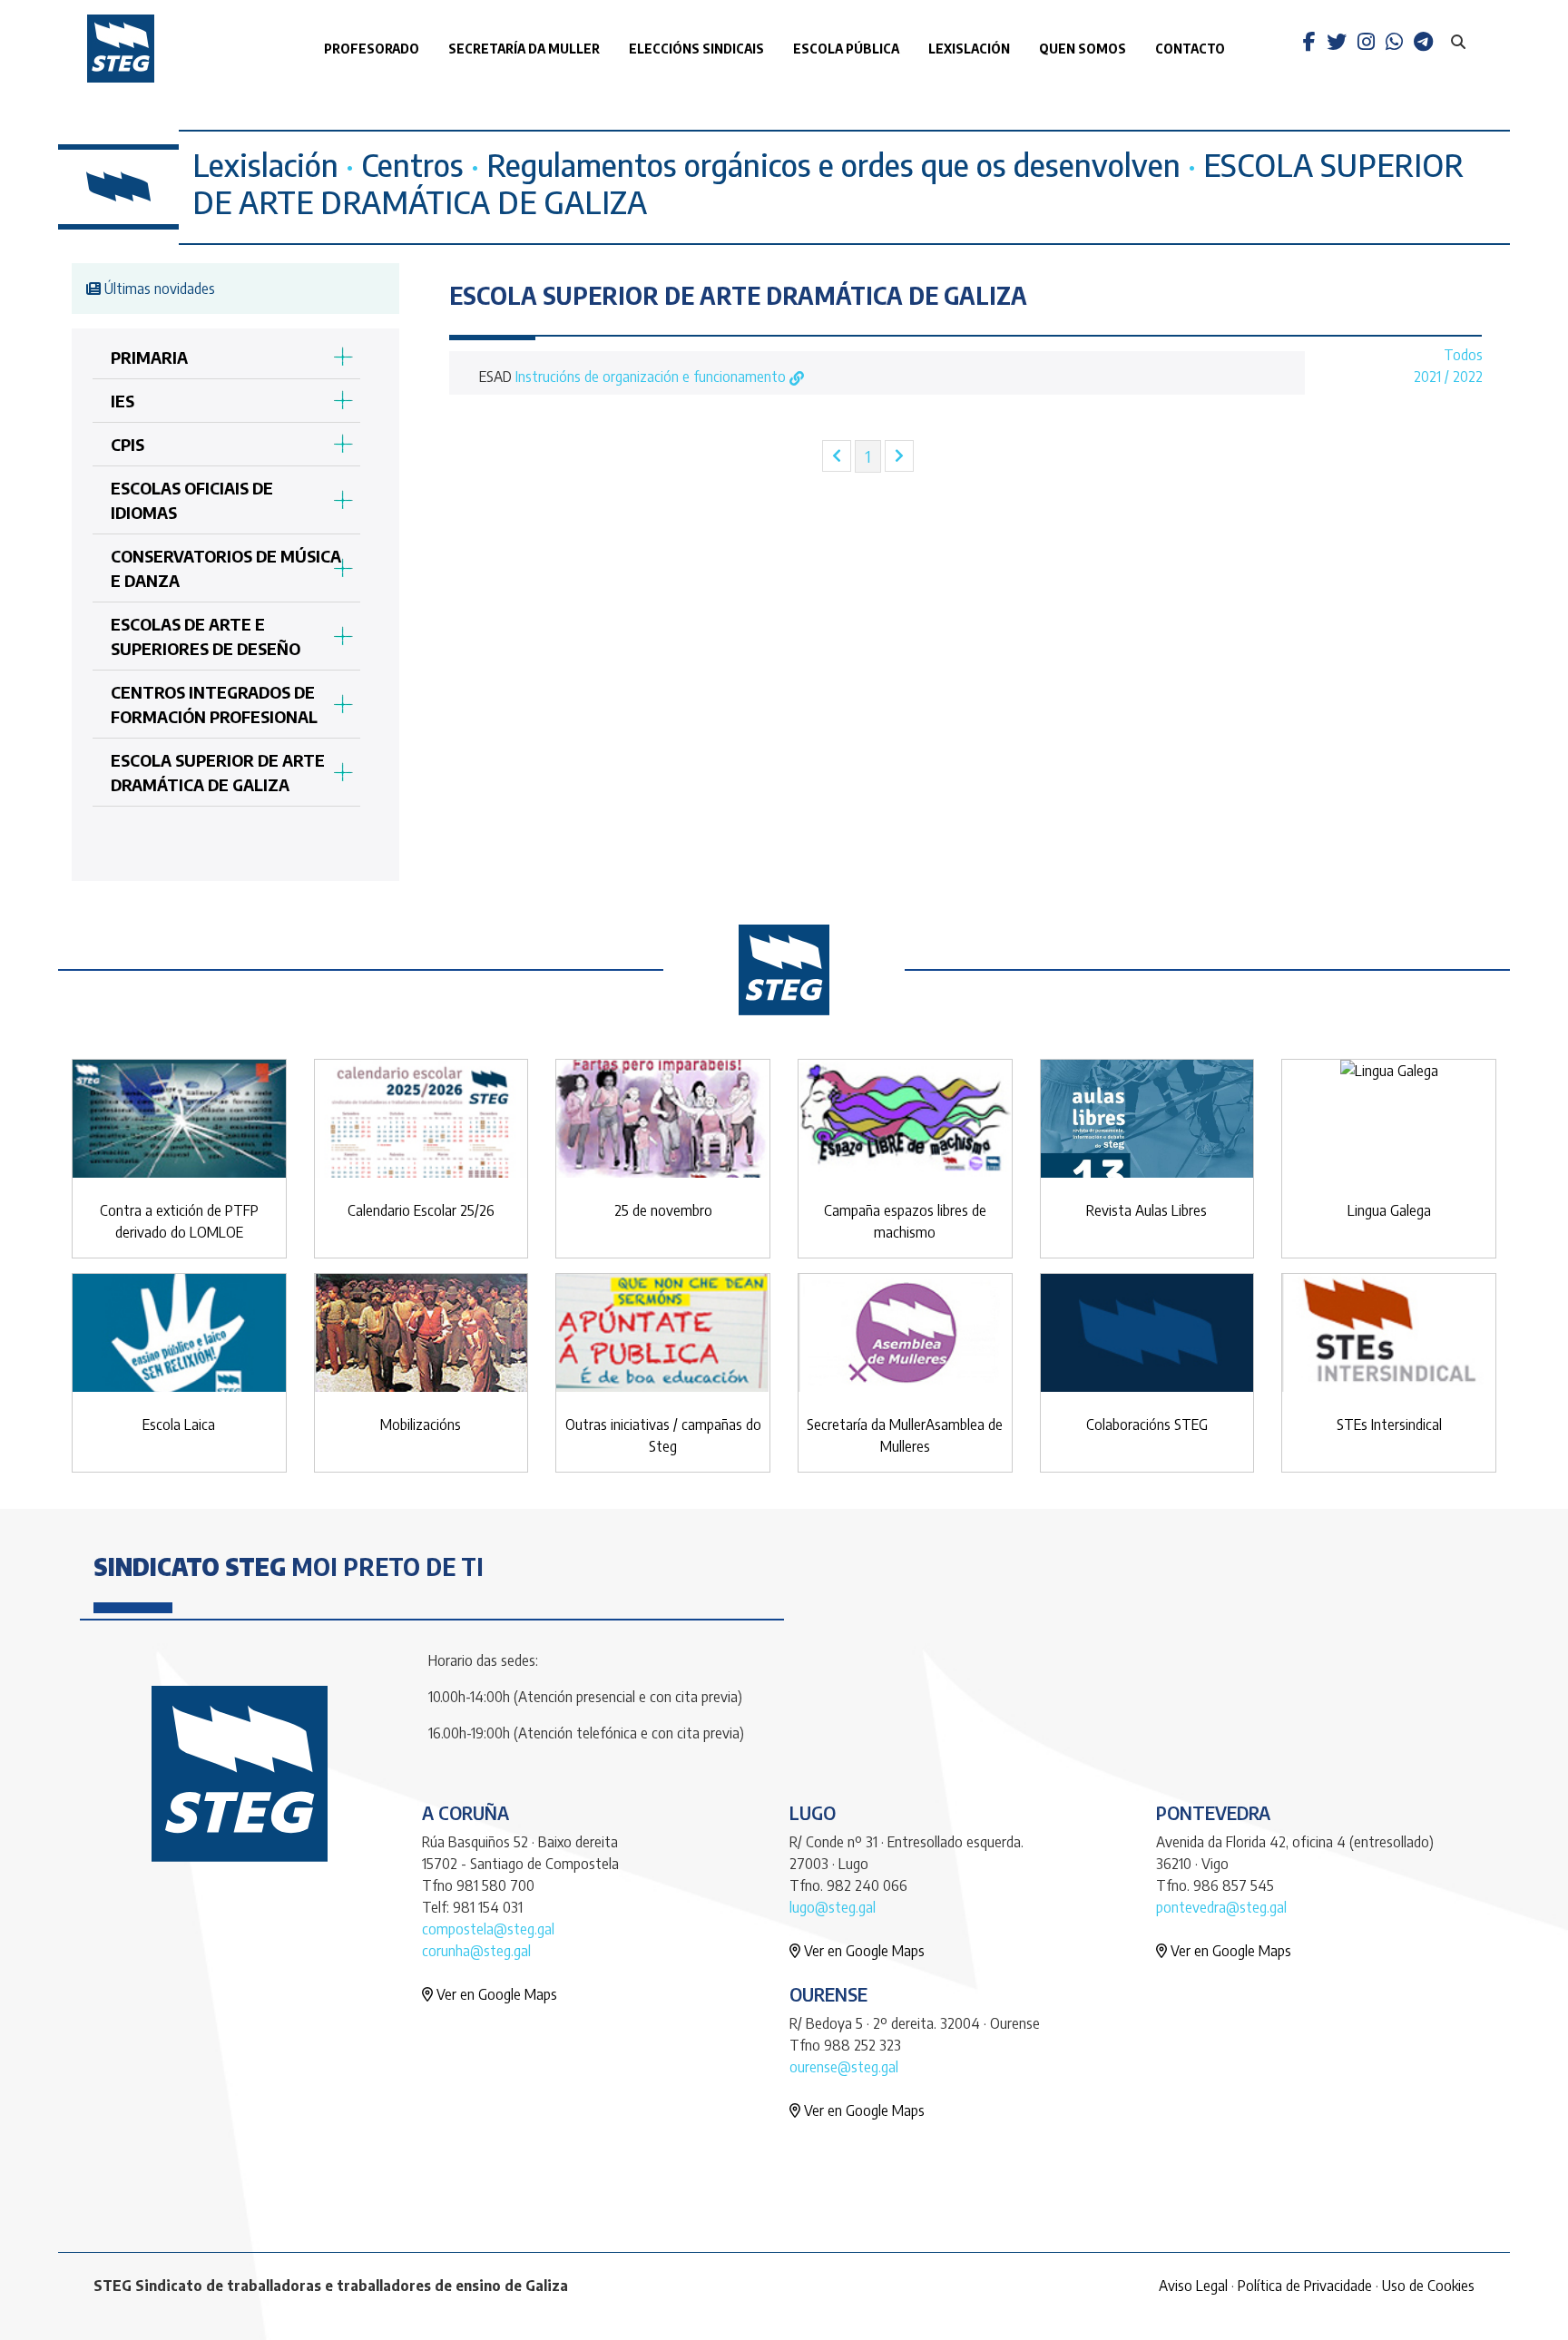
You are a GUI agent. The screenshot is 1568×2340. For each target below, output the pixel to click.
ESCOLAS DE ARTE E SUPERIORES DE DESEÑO (206, 636)
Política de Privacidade (1305, 2286)
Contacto (1190, 49)
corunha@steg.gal (476, 1951)
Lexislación (969, 49)
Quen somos (1083, 49)
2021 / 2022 (1448, 377)
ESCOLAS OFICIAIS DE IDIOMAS (192, 500)
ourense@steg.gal (844, 2067)
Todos (1463, 355)
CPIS (127, 444)
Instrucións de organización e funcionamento (652, 377)
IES (122, 401)
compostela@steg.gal (488, 1929)
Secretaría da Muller (524, 49)
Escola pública (846, 49)
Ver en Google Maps (495, 1994)
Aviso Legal (1193, 2286)
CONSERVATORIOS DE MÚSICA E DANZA (226, 568)
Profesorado (372, 49)
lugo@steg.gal (833, 1907)
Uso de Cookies (1428, 2286)
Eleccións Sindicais (696, 49)
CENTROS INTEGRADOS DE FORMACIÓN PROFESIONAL (214, 704)
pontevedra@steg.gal (1221, 1907)
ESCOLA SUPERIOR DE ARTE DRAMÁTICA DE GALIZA (218, 772)
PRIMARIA (149, 357)
